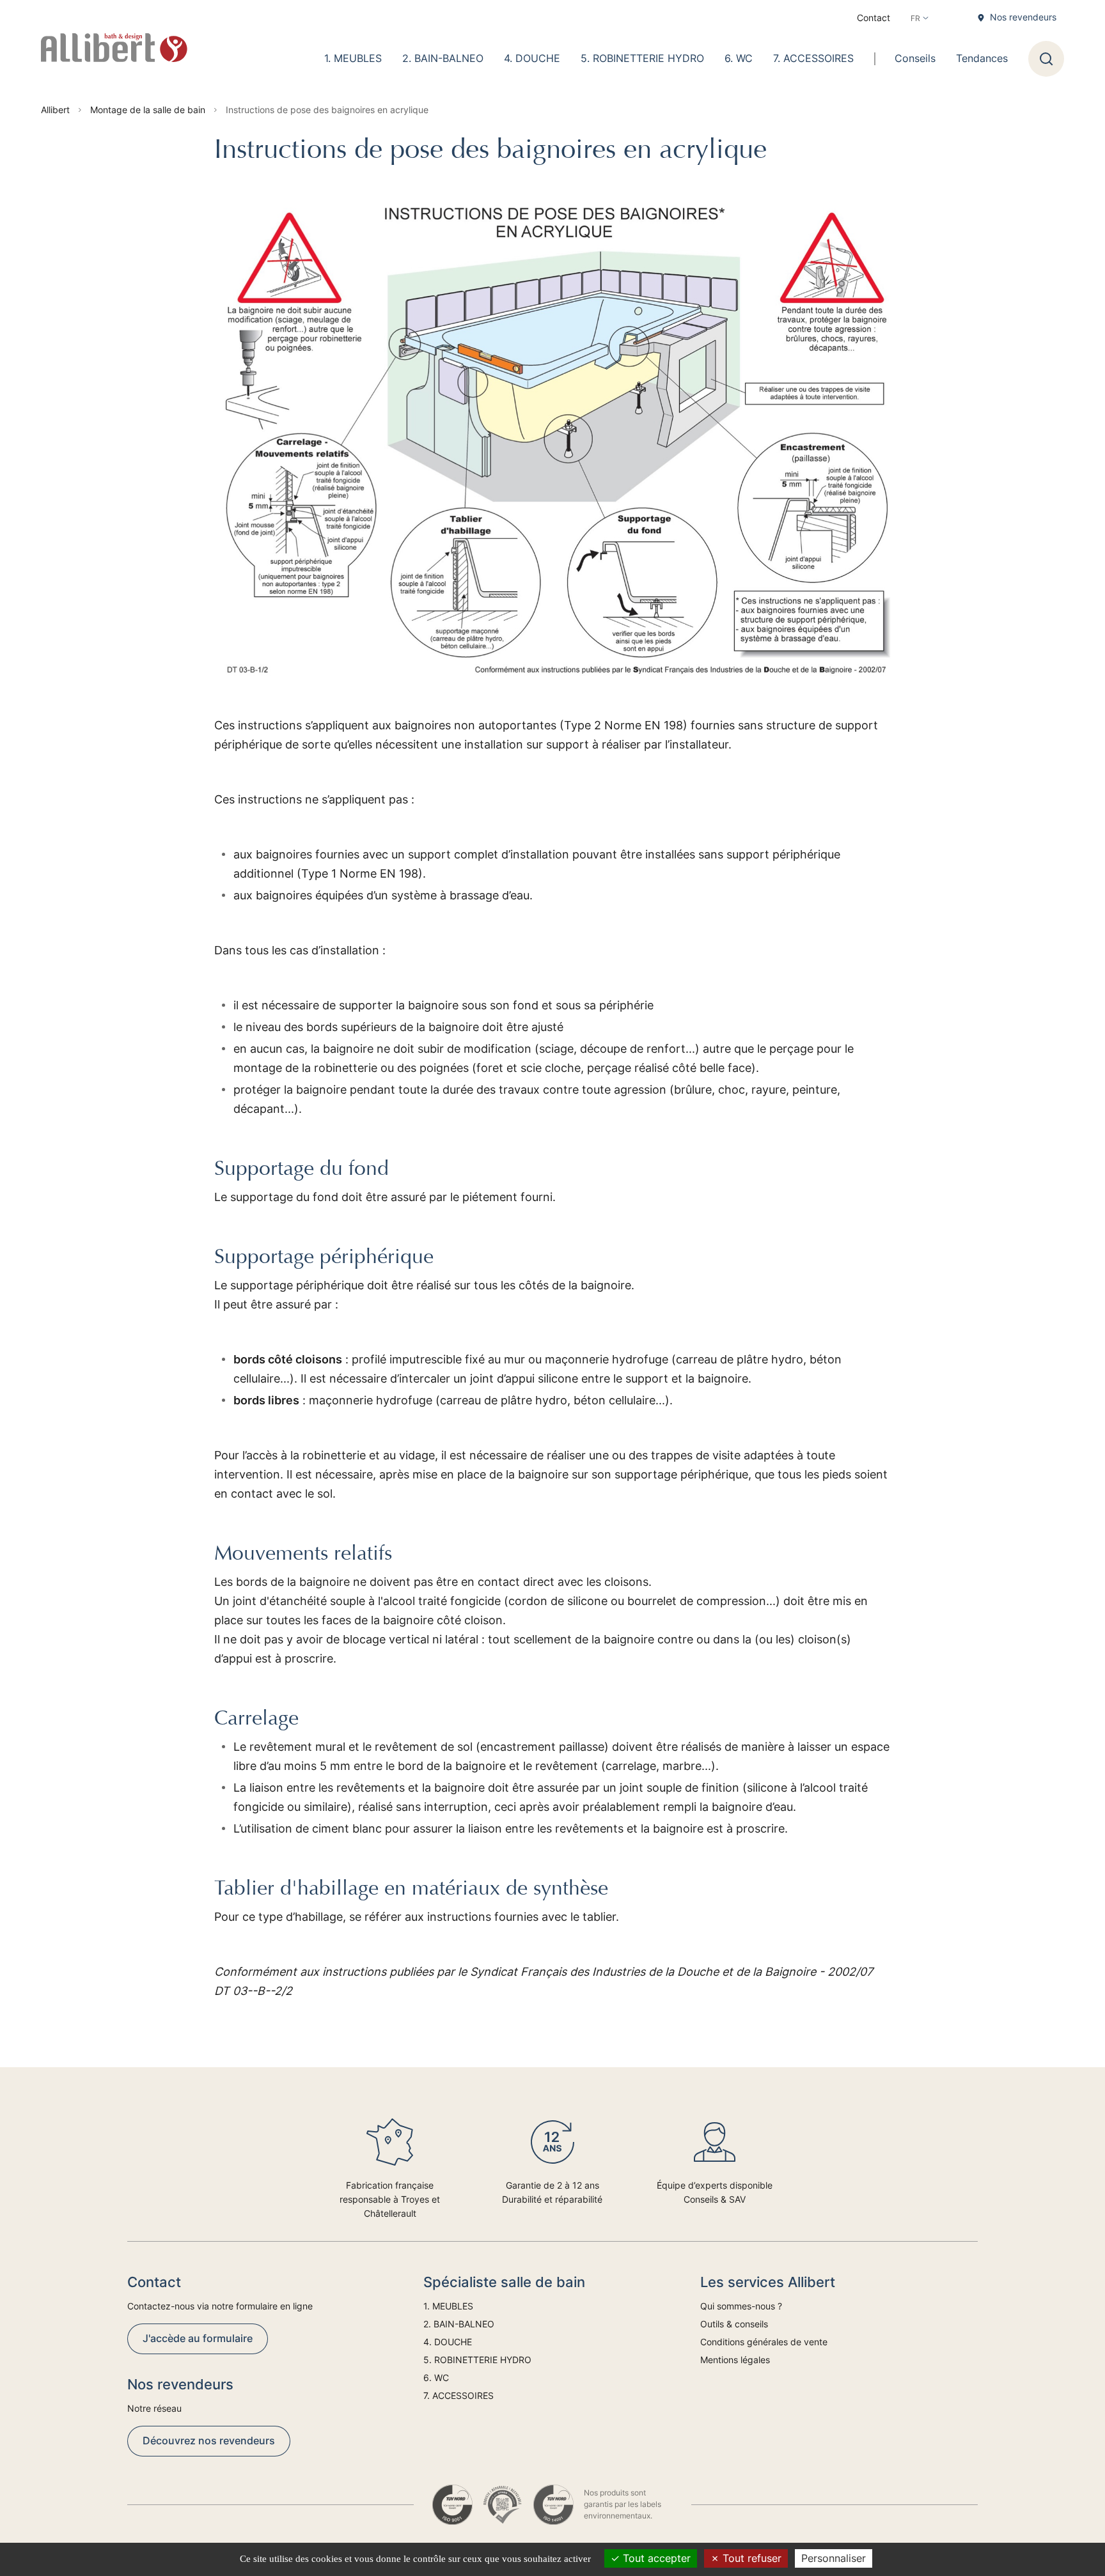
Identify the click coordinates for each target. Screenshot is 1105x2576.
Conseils (915, 58)
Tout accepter (655, 2558)
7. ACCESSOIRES (813, 58)
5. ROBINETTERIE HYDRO (642, 58)
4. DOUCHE (532, 58)
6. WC (739, 58)
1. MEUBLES (353, 58)
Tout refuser (750, 2558)
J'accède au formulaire (198, 2338)
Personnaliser (834, 2558)
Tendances (982, 58)
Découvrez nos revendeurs (209, 2440)
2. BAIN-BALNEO (443, 58)
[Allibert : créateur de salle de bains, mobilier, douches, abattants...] (114, 48)
